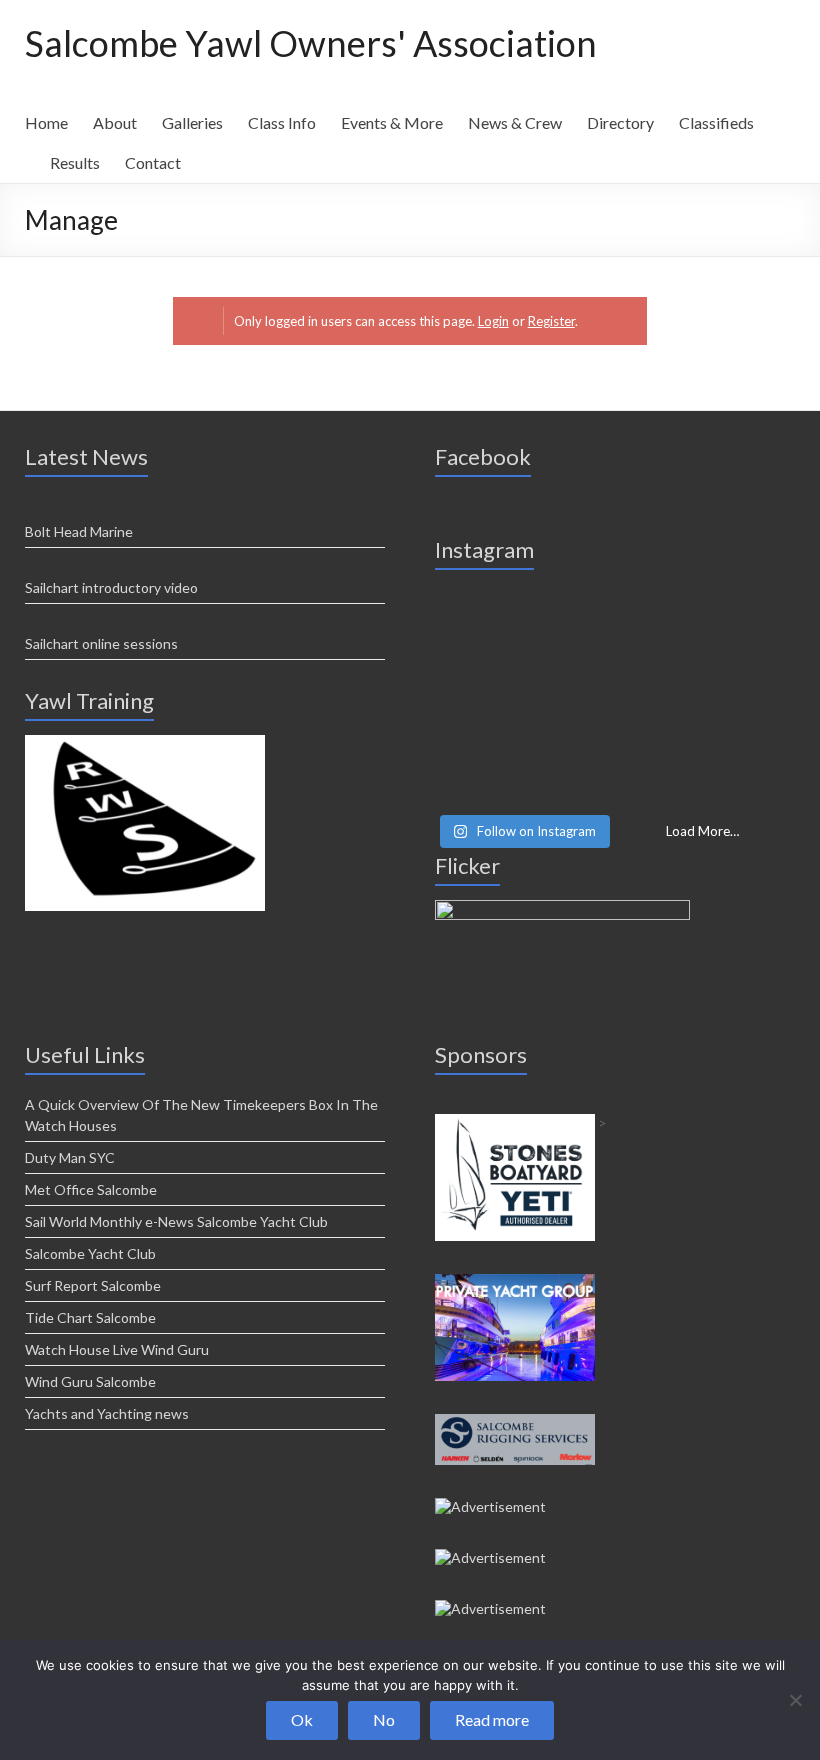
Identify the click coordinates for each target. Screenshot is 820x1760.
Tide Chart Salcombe (90, 1317)
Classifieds (716, 122)
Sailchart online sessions (101, 643)
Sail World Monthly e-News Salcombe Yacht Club (176, 1221)
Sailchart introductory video (111, 587)
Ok (302, 1719)
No (384, 1719)
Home (46, 122)
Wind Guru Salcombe (90, 1381)
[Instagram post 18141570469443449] (615, 697)
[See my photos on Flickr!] (562, 908)
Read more (492, 1719)
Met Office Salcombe (91, 1189)
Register (551, 321)
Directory (620, 122)
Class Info (282, 122)
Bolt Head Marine (79, 531)
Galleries (192, 122)
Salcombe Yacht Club (90, 1253)
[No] (795, 1700)
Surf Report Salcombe (93, 1285)
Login (493, 321)
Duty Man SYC (70, 1157)
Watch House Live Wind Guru (117, 1349)
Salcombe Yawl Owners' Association (311, 43)
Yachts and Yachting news (107, 1413)
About (115, 122)
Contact (153, 162)
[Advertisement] (145, 743)
